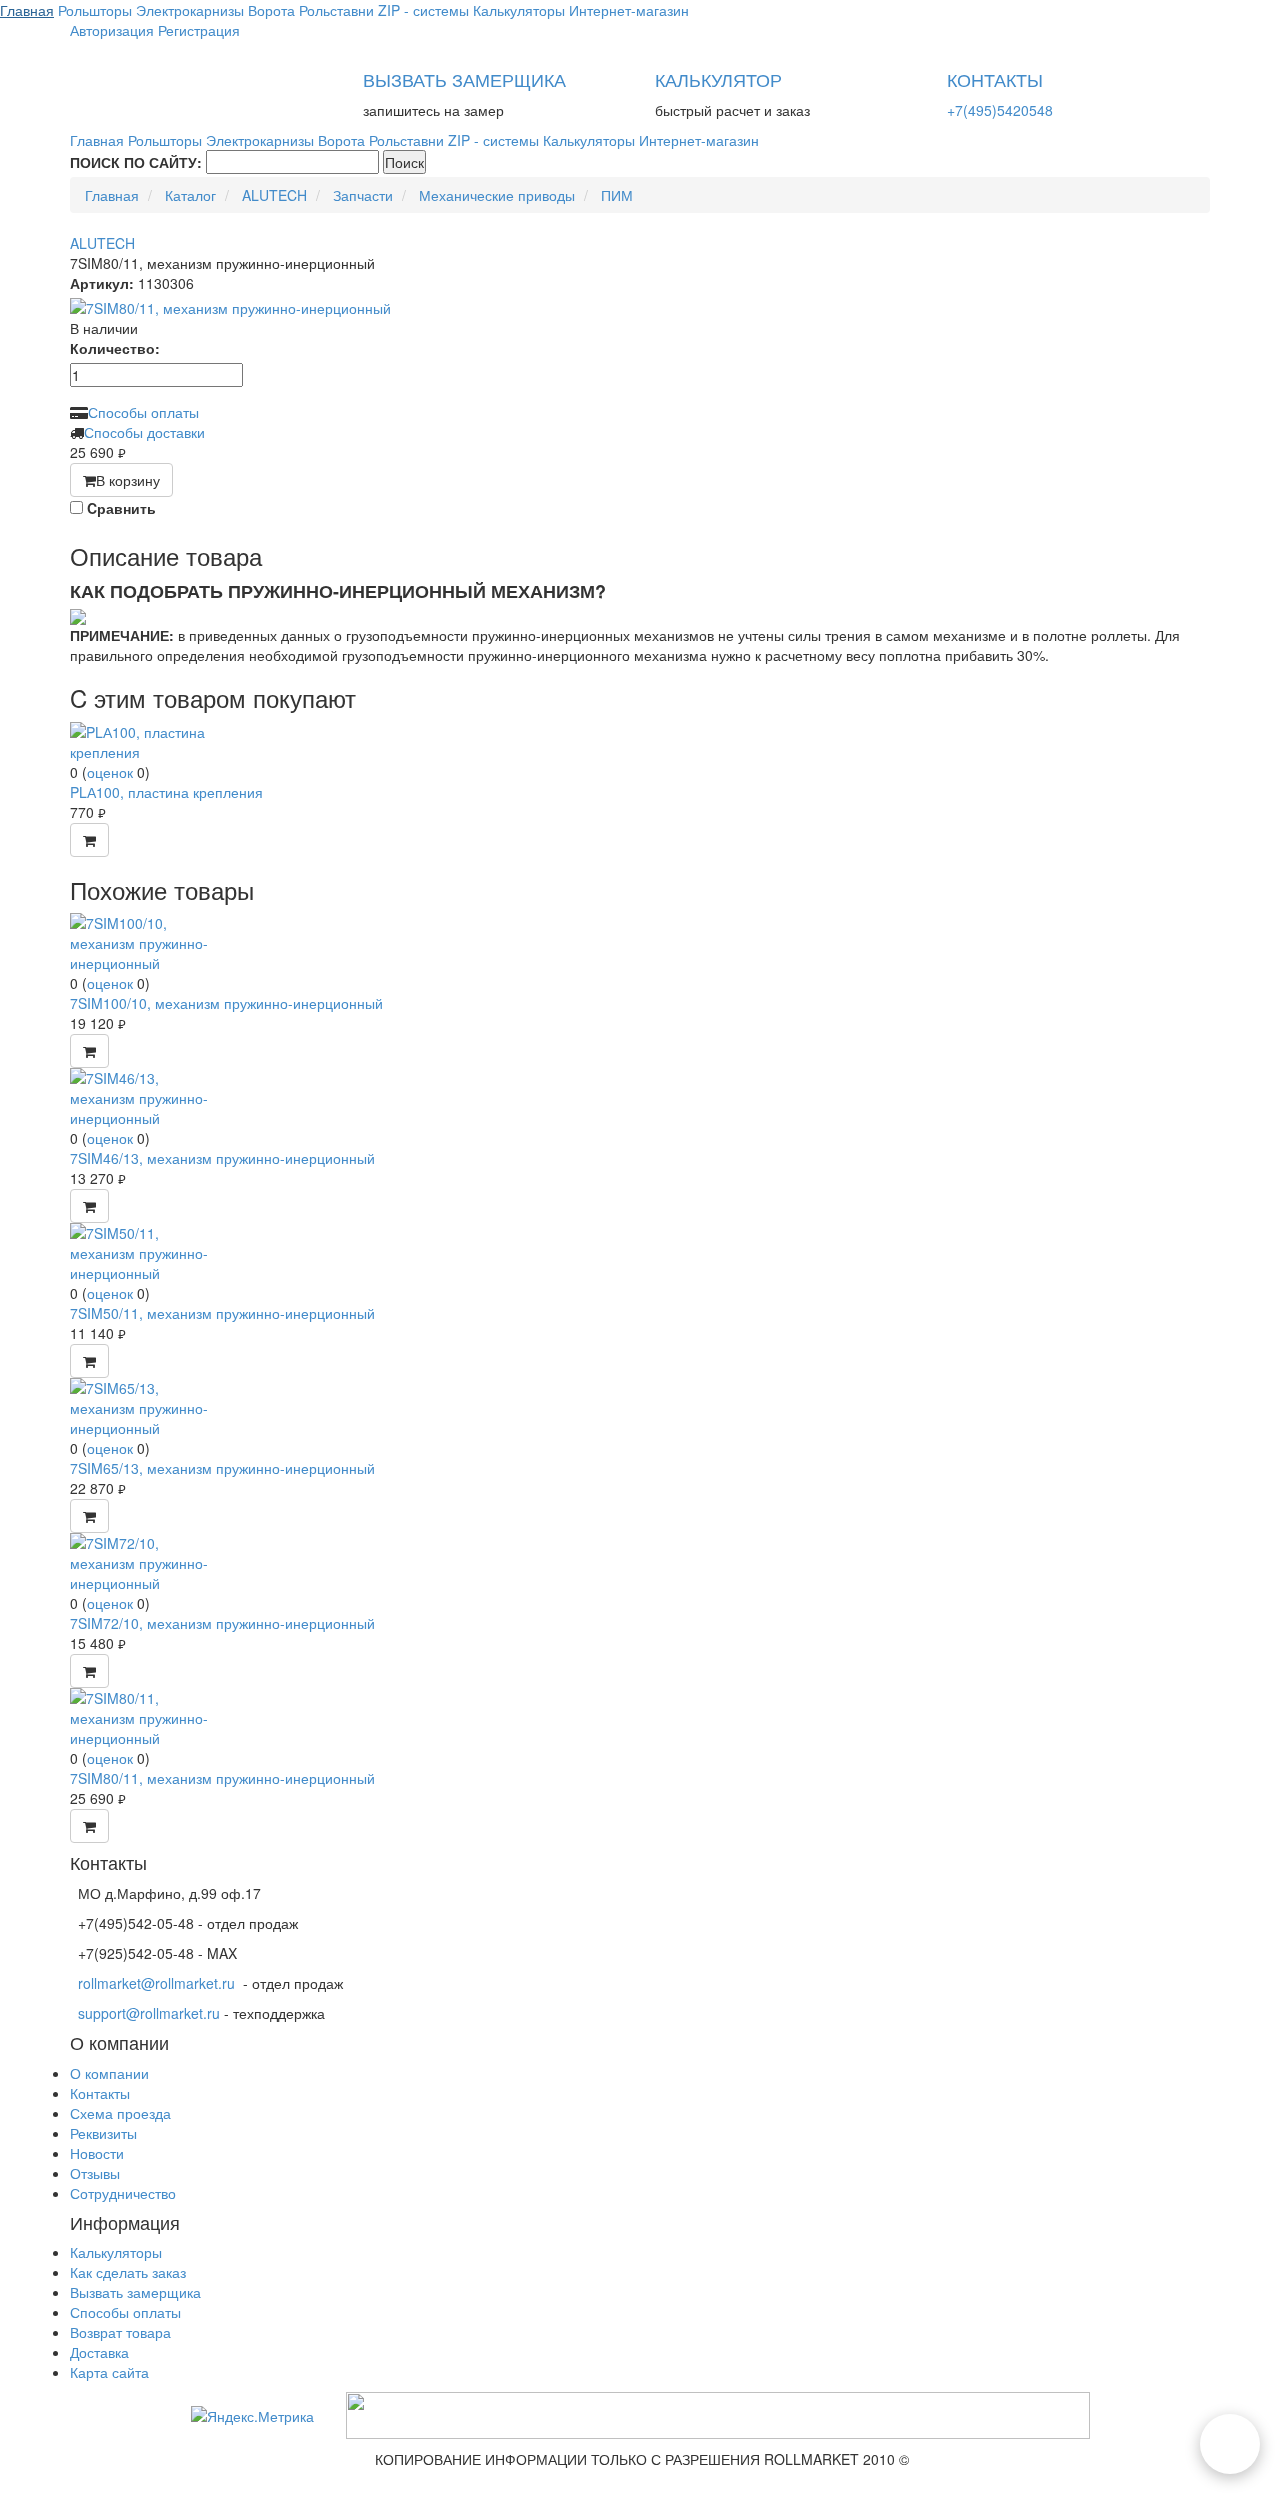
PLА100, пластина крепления (166, 792)
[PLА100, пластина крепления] (145, 739)
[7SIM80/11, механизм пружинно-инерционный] (640, 308)
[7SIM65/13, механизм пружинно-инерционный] (145, 1406)
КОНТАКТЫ (995, 79)
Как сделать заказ (128, 2272)
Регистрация (199, 30)
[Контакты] (1230, 2444)
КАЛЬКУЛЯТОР (718, 79)
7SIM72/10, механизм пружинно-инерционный (222, 1623)
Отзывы (95, 2173)
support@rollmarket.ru (149, 2013)
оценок (110, 772)
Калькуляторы (116, 2252)
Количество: (115, 348)
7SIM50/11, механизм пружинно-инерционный (222, 1313)
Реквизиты (103, 2133)
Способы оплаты (143, 412)
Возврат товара (120, 2332)
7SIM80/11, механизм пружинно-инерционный (222, 1778)
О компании (109, 2073)
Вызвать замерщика (135, 2292)
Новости (97, 2153)
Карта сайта (109, 2372)
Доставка (99, 2352)
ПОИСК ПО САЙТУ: (136, 162)
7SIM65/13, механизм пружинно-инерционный (222, 1468)
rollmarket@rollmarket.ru (156, 1983)
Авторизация (112, 30)
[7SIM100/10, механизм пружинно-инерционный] (145, 941)
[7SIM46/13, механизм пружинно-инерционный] (145, 1096)
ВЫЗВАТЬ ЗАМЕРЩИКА (464, 79)
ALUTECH (102, 243)
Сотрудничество (123, 2193)
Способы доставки (144, 432)
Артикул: (102, 283)
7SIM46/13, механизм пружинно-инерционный (222, 1158)
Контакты (100, 2093)
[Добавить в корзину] (89, 840)
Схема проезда (120, 2113)
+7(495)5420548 (1000, 110)
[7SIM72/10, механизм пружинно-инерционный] (145, 1561)
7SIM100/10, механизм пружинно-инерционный (226, 1003)
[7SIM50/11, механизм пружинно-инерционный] (145, 1251)
